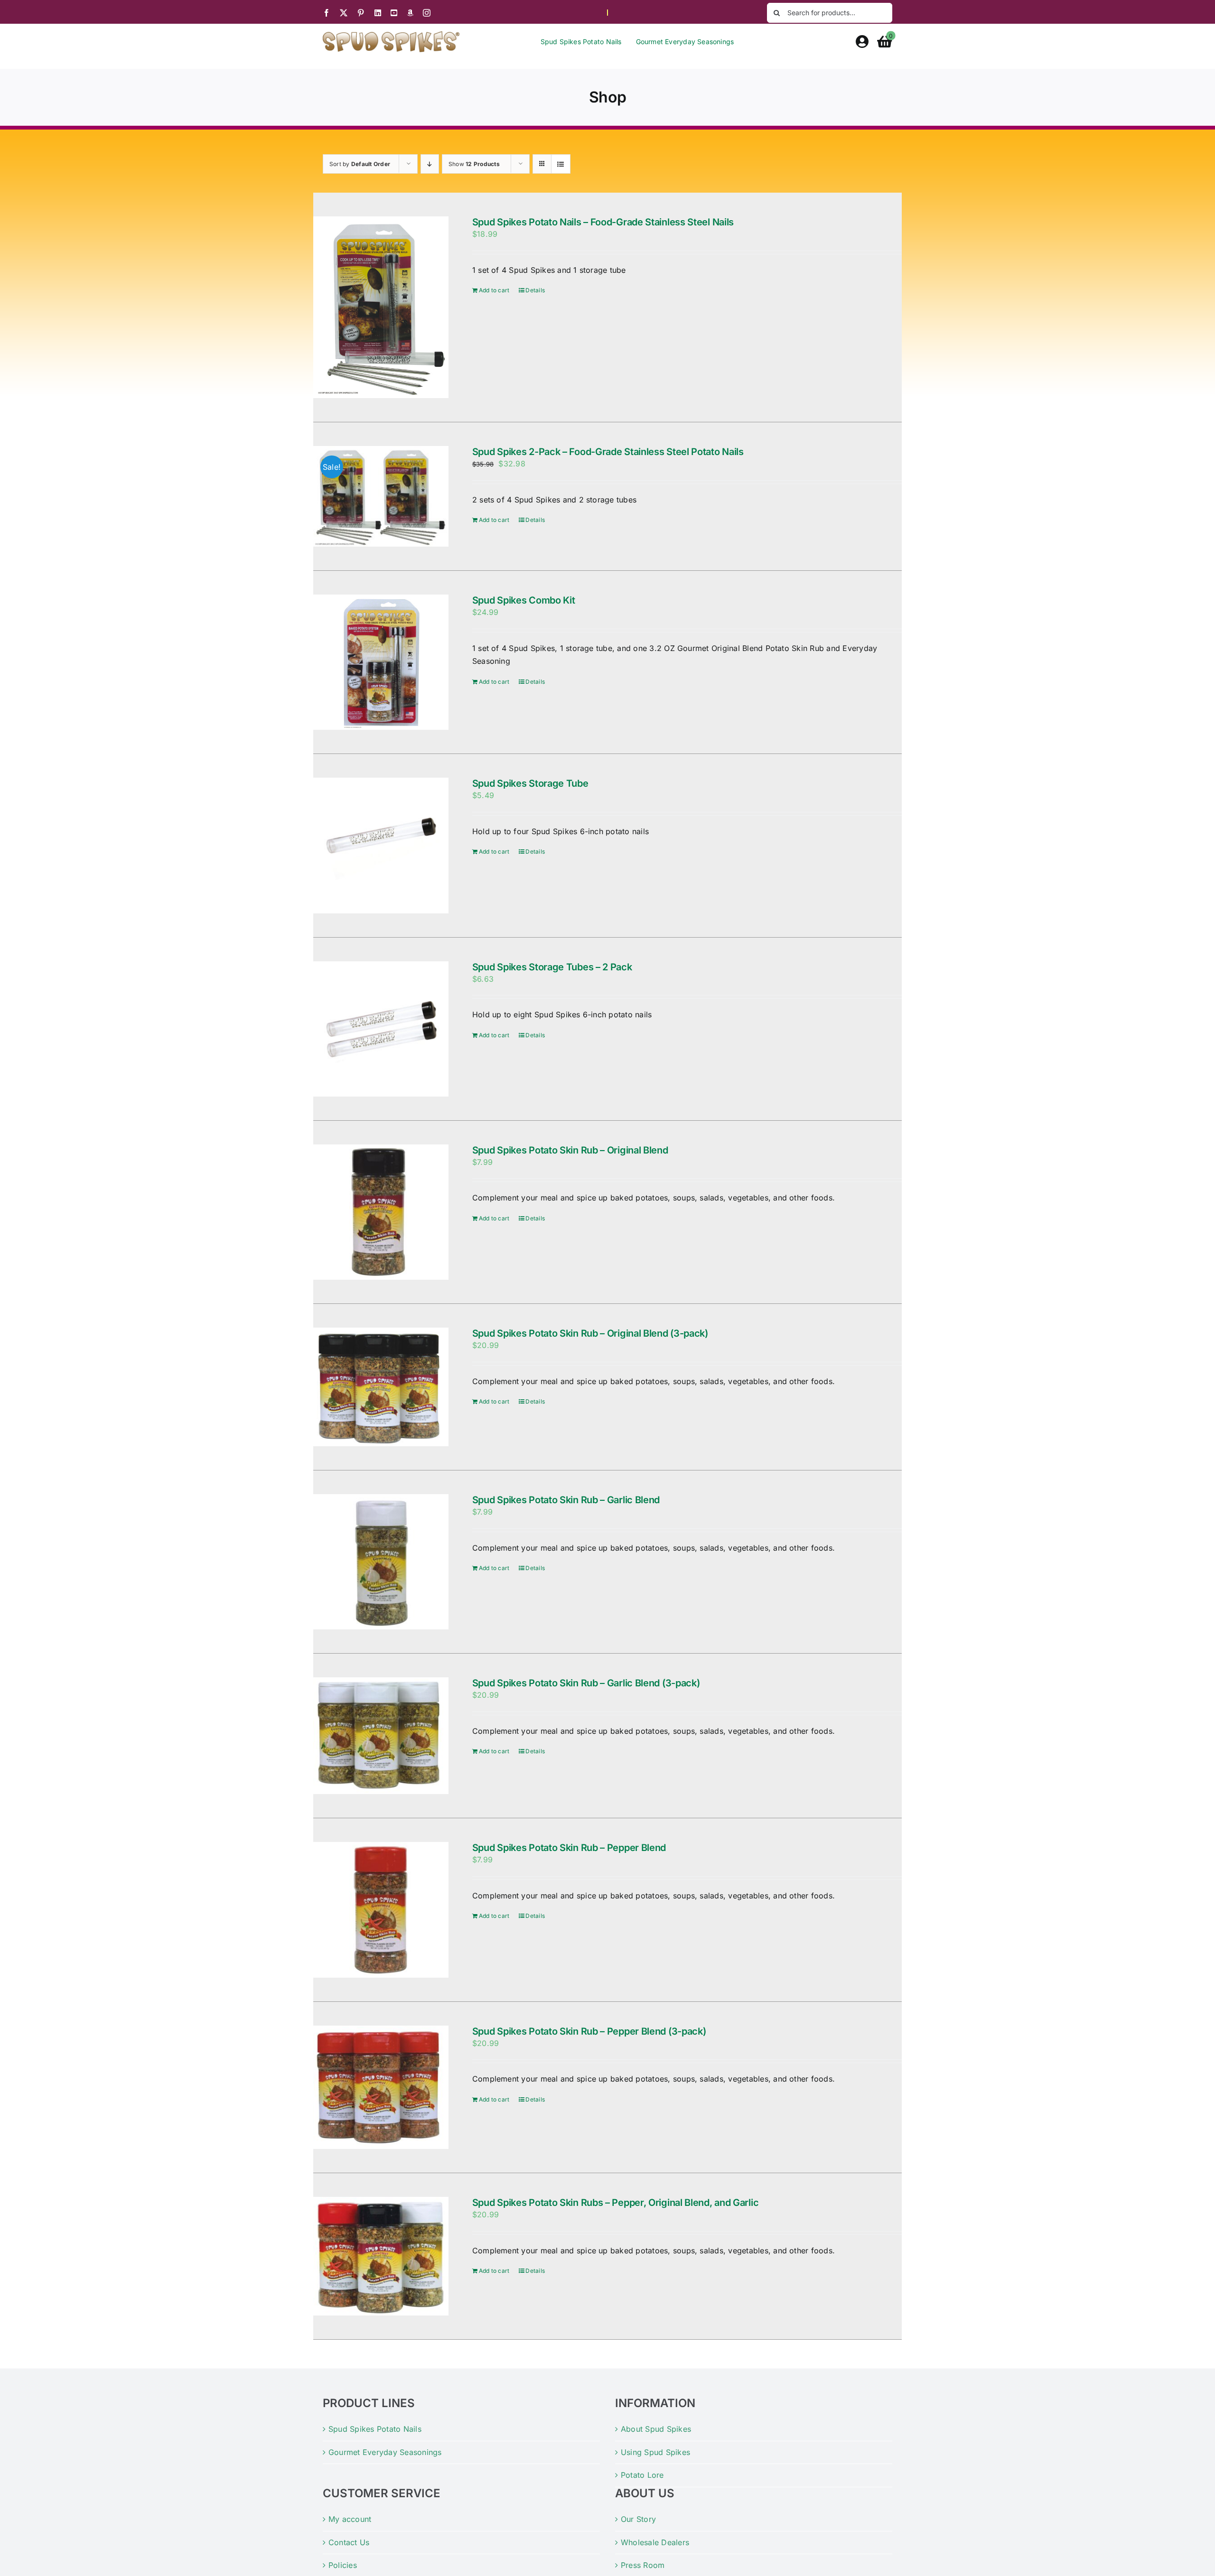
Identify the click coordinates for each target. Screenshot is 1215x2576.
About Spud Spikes (656, 2429)
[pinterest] (361, 13)
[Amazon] (410, 13)
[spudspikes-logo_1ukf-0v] (391, 35)
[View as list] (561, 164)
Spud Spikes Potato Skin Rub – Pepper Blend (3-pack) (589, 2031)
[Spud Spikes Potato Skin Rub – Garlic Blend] (381, 1562)
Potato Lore (642, 2475)
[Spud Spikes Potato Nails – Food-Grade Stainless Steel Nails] (381, 307)
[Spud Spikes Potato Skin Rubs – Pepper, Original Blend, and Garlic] (381, 2256)
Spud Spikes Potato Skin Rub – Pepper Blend (569, 1848)
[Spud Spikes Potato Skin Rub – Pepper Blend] (381, 1910)
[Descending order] (430, 164)
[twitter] (344, 13)
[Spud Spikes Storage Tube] (381, 845)
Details (535, 290)
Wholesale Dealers (655, 2542)
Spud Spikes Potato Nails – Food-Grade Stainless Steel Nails (603, 222)
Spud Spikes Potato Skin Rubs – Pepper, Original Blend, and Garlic (616, 2203)
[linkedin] (378, 13)
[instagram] (427, 13)
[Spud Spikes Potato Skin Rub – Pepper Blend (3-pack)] (381, 2087)
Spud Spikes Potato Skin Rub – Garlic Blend (566, 1500)
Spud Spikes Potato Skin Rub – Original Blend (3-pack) (590, 1333)
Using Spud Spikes (655, 2452)
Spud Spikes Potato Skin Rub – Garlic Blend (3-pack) (586, 1683)
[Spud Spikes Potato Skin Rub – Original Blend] (381, 1212)
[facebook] (327, 13)
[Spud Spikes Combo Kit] (381, 662)
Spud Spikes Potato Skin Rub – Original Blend (570, 1150)
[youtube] (394, 13)
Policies (343, 2565)
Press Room (643, 2565)
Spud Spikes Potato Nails (375, 2429)
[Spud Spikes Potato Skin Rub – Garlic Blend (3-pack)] (381, 1736)
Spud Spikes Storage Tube (530, 783)
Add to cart (494, 290)
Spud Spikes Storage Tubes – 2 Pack (552, 967)
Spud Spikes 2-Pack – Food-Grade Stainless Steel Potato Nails (608, 452)
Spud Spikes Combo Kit (524, 600)
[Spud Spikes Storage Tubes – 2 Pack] (381, 1029)
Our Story (638, 2519)
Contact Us (349, 2542)
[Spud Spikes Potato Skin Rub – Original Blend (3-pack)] (381, 1387)
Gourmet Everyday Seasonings (385, 2452)
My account (350, 2519)
